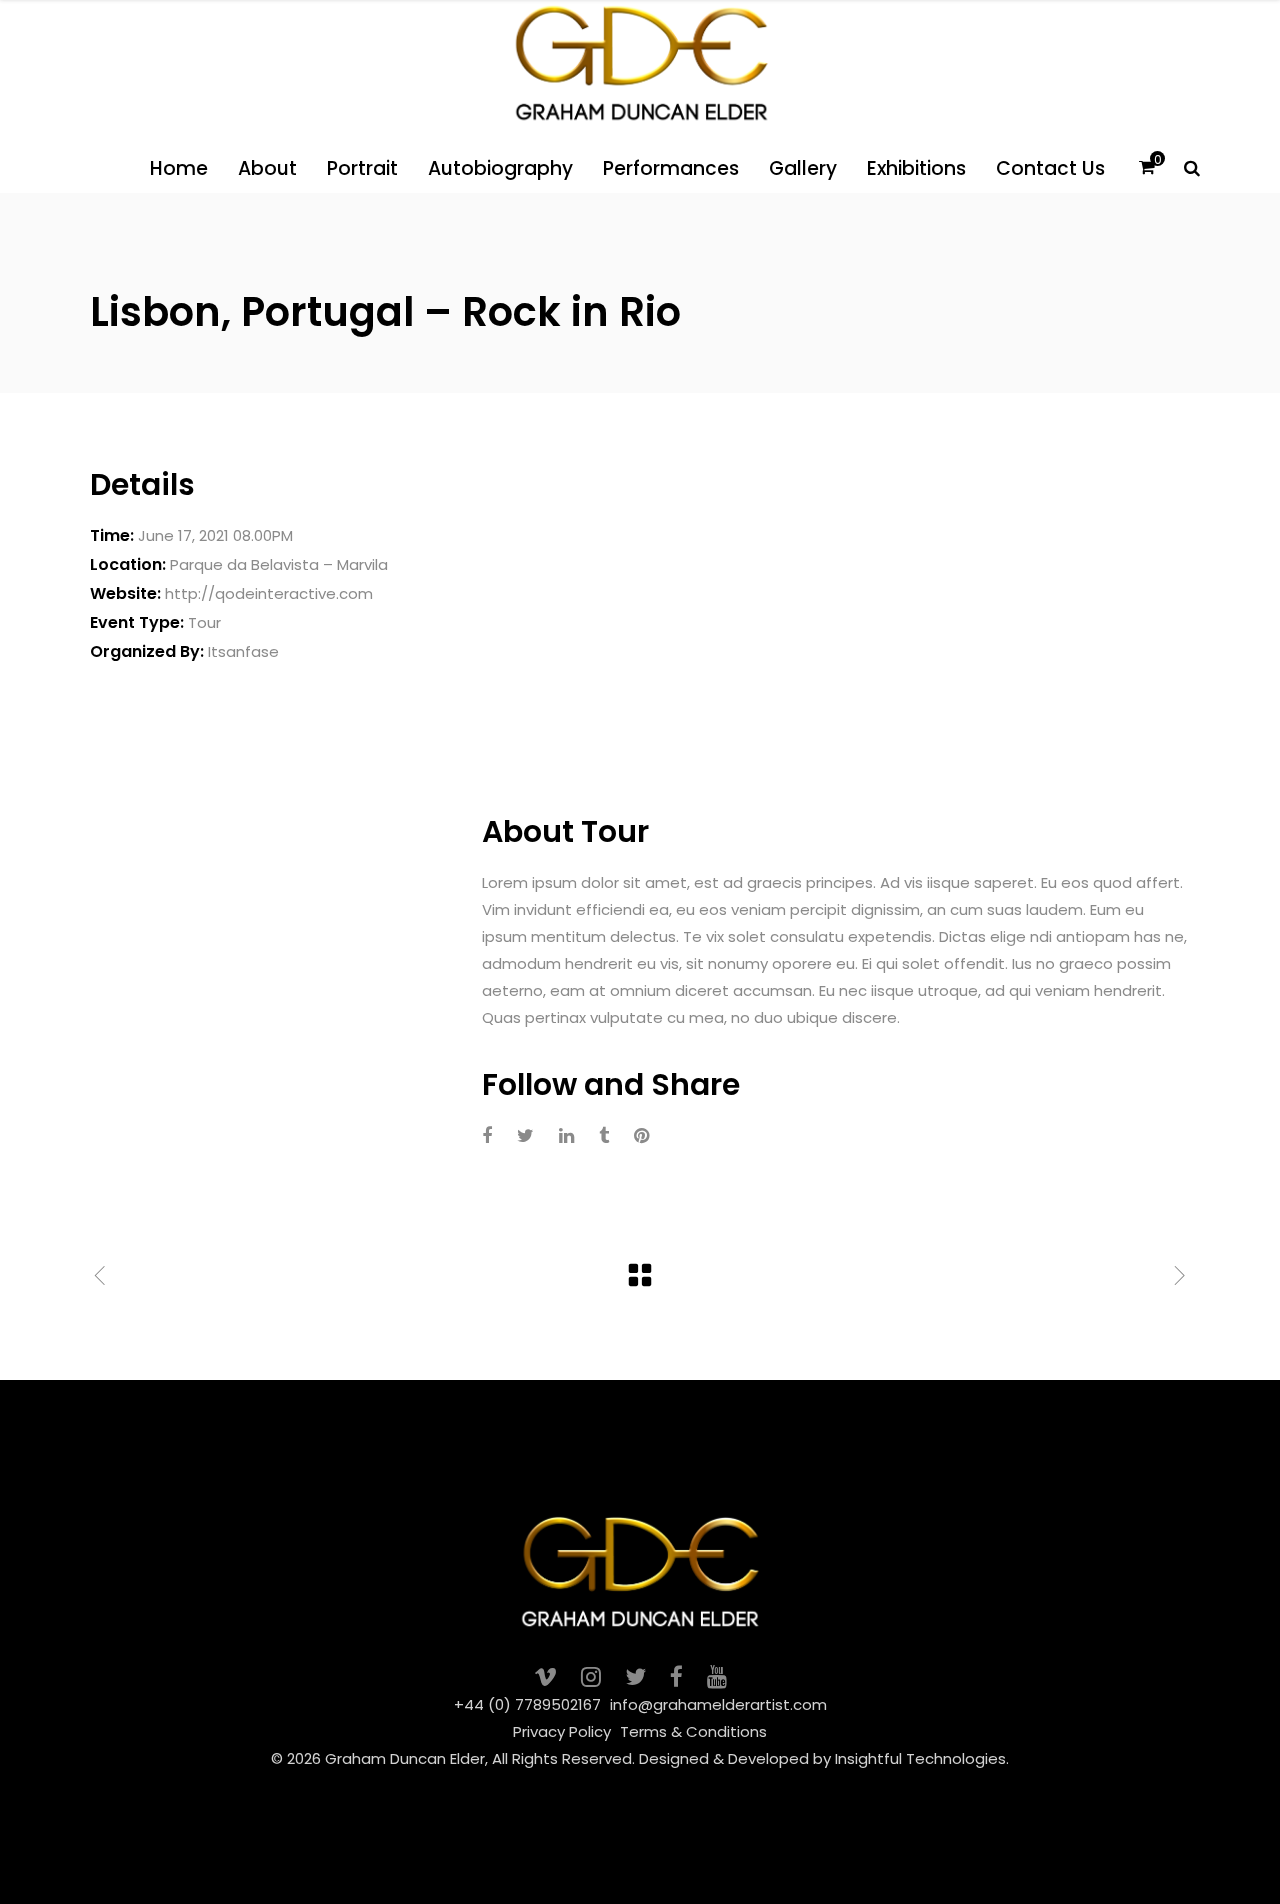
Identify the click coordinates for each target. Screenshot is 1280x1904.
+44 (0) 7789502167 (527, 1704)
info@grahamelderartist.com (718, 1704)
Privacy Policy (562, 1731)
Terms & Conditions (693, 1731)
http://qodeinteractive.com (269, 593)
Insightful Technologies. (922, 1758)
